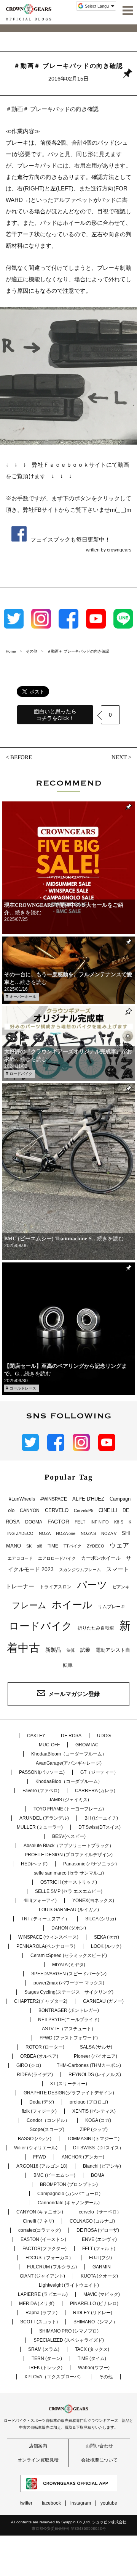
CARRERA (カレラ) (95, 1791)
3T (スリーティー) (69, 2084)
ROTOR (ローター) (45, 2047)
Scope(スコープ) (47, 2129)
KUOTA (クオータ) (99, 2276)
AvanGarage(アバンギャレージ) (69, 1763)
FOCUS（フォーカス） (49, 2258)
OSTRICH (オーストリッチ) (69, 1882)
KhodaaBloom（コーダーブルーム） (69, 1754)
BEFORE (21, 757)
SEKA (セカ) (107, 1937)
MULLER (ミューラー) (40, 1827)
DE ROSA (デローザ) (98, 2230)
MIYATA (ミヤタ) (69, 1965)
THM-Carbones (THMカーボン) (89, 2065)
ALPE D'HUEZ (88, 1499)
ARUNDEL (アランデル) (44, 1818)
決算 (71, 1650)
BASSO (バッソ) (35, 2139)
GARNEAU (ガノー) (103, 2001)
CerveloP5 (84, 1510)
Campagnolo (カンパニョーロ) (69, 2194)
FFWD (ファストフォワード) (69, 2038)
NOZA (45, 1533)
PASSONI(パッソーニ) (42, 1772)
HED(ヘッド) (34, 1864)
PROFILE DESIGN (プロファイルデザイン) (69, 1855)
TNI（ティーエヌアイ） (45, 1919)
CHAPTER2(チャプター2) (41, 2001)
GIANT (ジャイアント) (42, 2276)
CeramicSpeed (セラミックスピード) (69, 1955)
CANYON (30, 1510)
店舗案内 (38, 2446)
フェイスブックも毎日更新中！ (70, 539)
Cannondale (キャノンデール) (69, 2203)
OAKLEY (36, 1736)
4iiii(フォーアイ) (40, 1901)
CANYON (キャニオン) (40, 2212)
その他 (106, 2377)
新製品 (53, 1650)
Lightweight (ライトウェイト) (69, 2285)
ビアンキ (121, 1587)
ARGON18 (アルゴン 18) (42, 2166)
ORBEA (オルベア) (39, 2056)
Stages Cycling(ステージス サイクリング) (69, 1992)
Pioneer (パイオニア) (96, 2056)
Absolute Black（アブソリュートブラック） (69, 1846)
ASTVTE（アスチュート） (69, 2029)
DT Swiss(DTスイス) (100, 1827)
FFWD (40, 2157)
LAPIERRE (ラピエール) (43, 2294)
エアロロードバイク (57, 1558)
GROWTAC (87, 1745)
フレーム (29, 1605)
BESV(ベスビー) (69, 1836)
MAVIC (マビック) (102, 2294)
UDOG (104, 1736)
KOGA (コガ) (98, 2120)
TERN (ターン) (47, 2358)
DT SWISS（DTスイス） (98, 2148)
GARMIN (102, 2267)
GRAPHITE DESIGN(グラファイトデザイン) (69, 2093)
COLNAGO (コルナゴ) (92, 2221)
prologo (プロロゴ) (89, 2102)
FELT (80, 1522)
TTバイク (72, 1546)
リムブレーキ (112, 1607)
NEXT (119, 757)
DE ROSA (71, 1736)
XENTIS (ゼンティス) (94, 2111)
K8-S (119, 1522)
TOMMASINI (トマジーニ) (93, 2139)
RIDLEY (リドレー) (93, 2313)
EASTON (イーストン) (43, 2239)
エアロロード (20, 1558)
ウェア (119, 1545)
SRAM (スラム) (44, 2349)
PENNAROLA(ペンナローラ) (46, 1946)
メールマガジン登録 (74, 1694)
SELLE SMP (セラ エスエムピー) (69, 1891)
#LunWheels (22, 1499)
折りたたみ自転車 (96, 1628)
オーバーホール (23, 997)
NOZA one (66, 1533)
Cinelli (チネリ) (38, 2221)
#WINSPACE (54, 1499)
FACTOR (58, 1522)
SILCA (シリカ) (101, 1919)
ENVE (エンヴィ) (99, 2239)
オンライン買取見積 (38, 2460)
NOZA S (88, 1533)
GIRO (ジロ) (29, 2065)
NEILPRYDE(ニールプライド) (69, 2020)
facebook (51, 2503)
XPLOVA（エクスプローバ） (54, 2377)
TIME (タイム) (92, 2358)
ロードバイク (21, 1074)
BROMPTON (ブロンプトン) (69, 2184)
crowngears (119, 550)
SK (29, 1546)
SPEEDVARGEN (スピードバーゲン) (69, 1974)
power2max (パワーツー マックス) (69, 1983)
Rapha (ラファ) (41, 2313)
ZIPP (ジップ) (94, 2129)
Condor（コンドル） (48, 2120)
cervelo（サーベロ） (100, 2212)
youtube (109, 2503)
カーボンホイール (101, 1558)
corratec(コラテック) (40, 2230)
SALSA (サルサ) (96, 2047)
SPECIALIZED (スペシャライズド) (69, 2340)
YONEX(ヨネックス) (93, 1901)
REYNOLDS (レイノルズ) (95, 2075)
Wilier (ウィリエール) (36, 2148)
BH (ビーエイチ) (101, 1818)
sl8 (40, 1546)
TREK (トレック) (45, 2368)
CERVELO (57, 1510)
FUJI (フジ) (100, 2258)
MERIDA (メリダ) (37, 2304)
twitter (26, 2503)
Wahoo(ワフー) (94, 2368)
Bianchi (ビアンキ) (102, 2166)
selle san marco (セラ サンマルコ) (69, 1873)
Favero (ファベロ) (41, 1791)
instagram (81, 2503)
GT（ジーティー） (99, 1772)
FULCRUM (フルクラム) (52, 2267)
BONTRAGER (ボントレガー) (69, 2010)
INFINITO (100, 1522)
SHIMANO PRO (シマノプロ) (69, 2331)
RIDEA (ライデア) (35, 2075)
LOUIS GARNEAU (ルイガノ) (69, 1910)
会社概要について (99, 2460)
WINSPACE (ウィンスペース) (48, 1937)
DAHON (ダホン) (69, 1928)
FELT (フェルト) (99, 2249)
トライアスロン (56, 1587)
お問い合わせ (99, 2446)
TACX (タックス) (92, 2349)
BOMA (98, 2175)
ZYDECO (96, 1546)
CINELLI (108, 1510)
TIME (53, 1546)
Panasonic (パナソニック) (90, 1864)
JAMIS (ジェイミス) (69, 1800)
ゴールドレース (23, 1388)
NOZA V (109, 1533)
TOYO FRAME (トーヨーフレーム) (69, 1809)
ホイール (72, 1605)
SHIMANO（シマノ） (96, 2322)
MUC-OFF (49, 1745)
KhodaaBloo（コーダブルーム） (69, 1781)
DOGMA (34, 1522)
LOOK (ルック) (106, 1946)
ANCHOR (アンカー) (83, 2157)
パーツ (92, 1585)
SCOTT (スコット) (39, 2322)
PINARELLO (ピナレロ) (94, 2304)
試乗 (85, 1650)
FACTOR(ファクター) (45, 2249)
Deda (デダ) (42, 2102)
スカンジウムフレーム (80, 1570)
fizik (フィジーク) (39, 2111)
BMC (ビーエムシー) (54, 2175)
